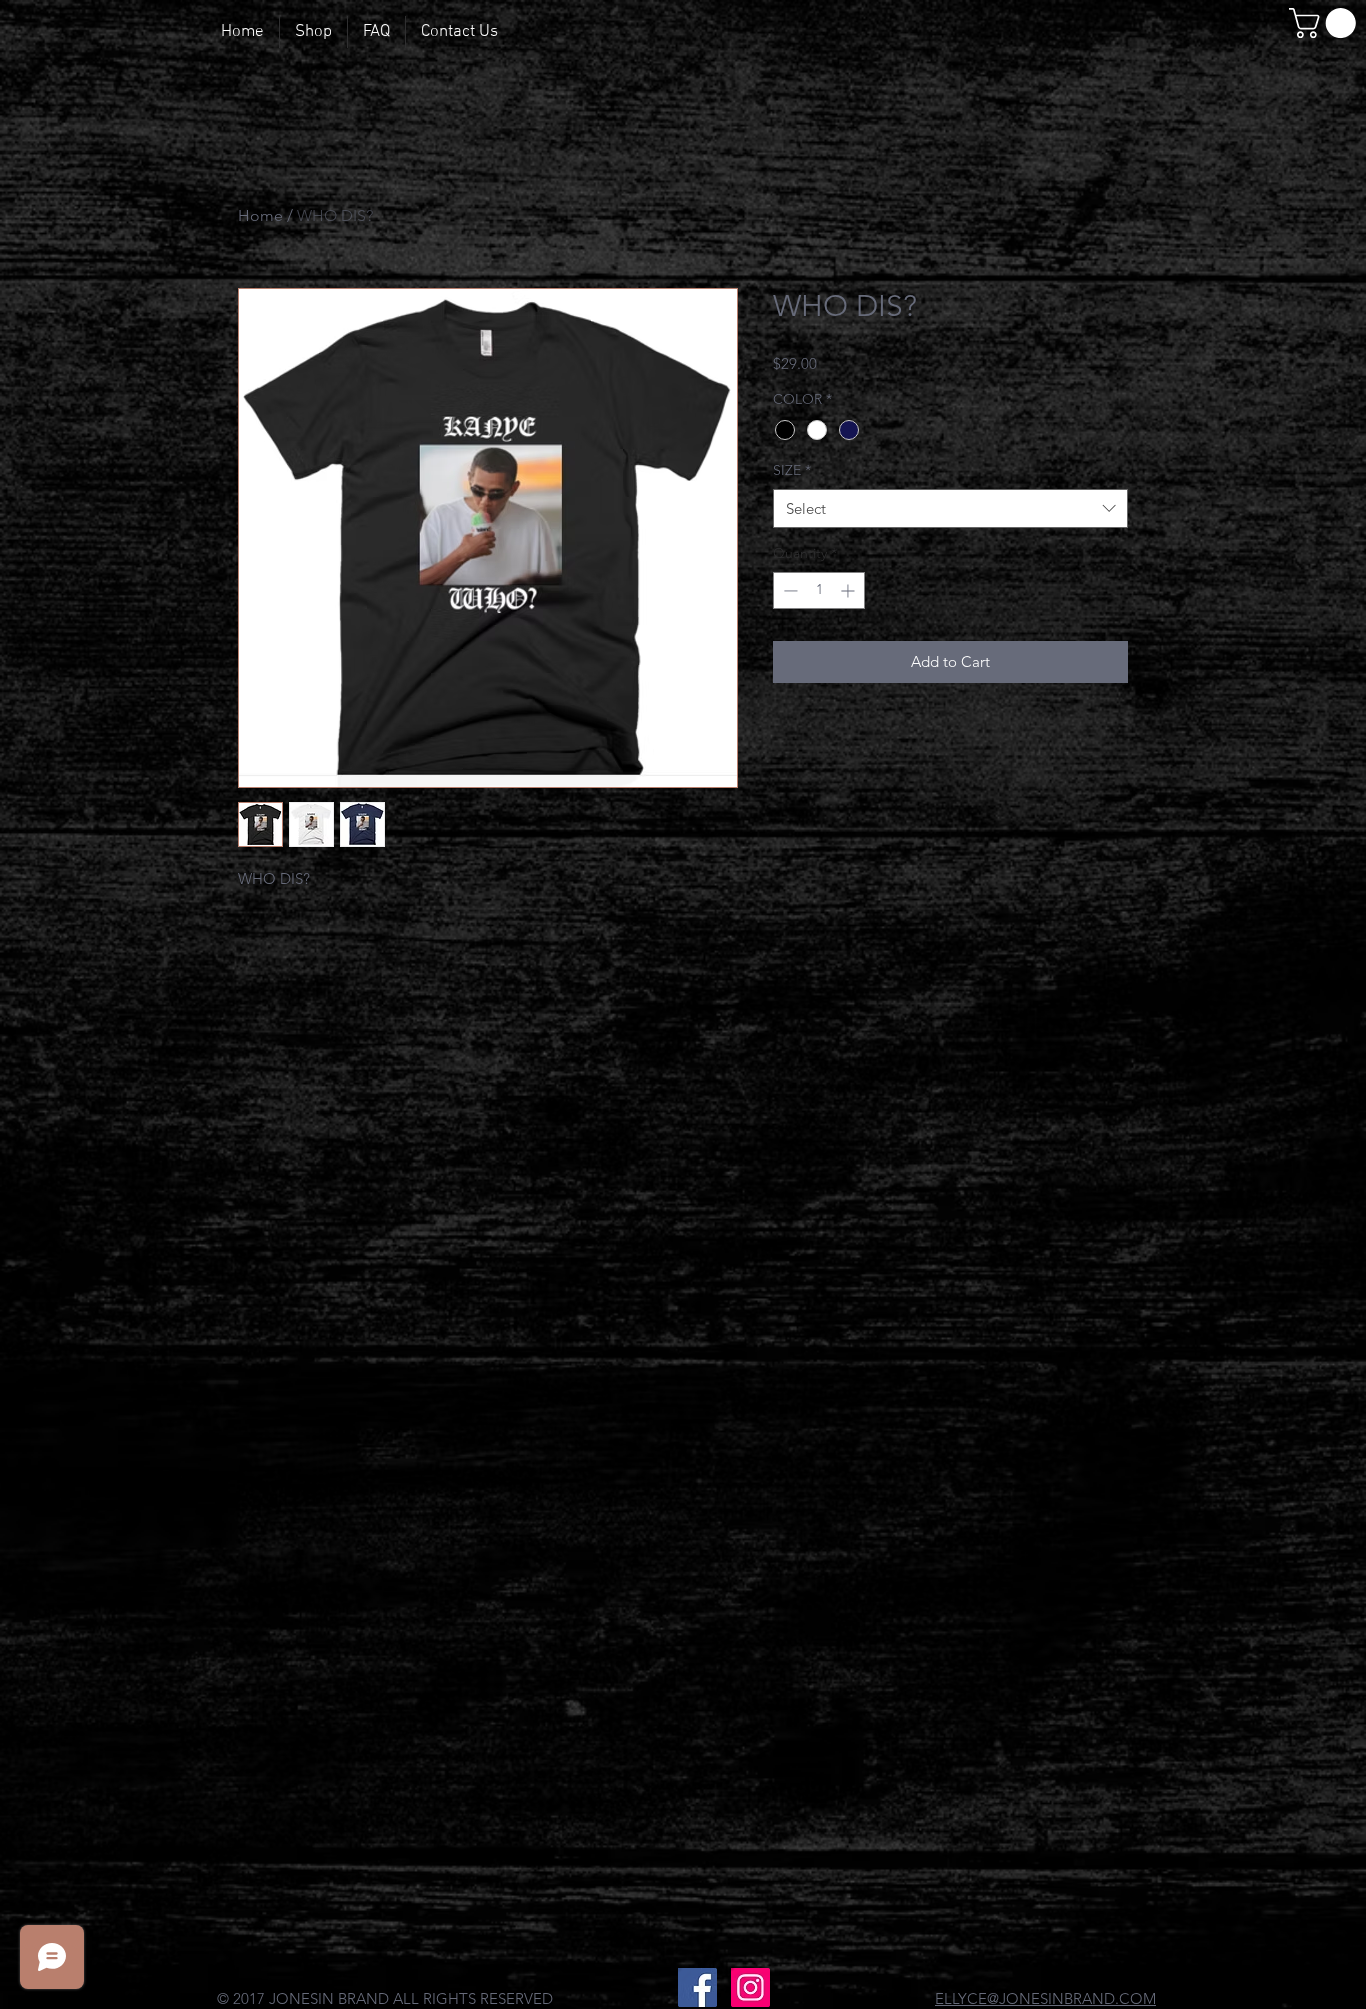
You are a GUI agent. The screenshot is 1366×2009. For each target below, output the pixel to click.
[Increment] (849, 590)
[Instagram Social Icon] (750, 1987)
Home (260, 215)
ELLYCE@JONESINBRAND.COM (1045, 1998)
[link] (1326, 23)
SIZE (792, 470)
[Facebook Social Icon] (697, 1987)
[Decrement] (788, 590)
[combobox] (950, 508)
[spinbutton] (819, 590)
